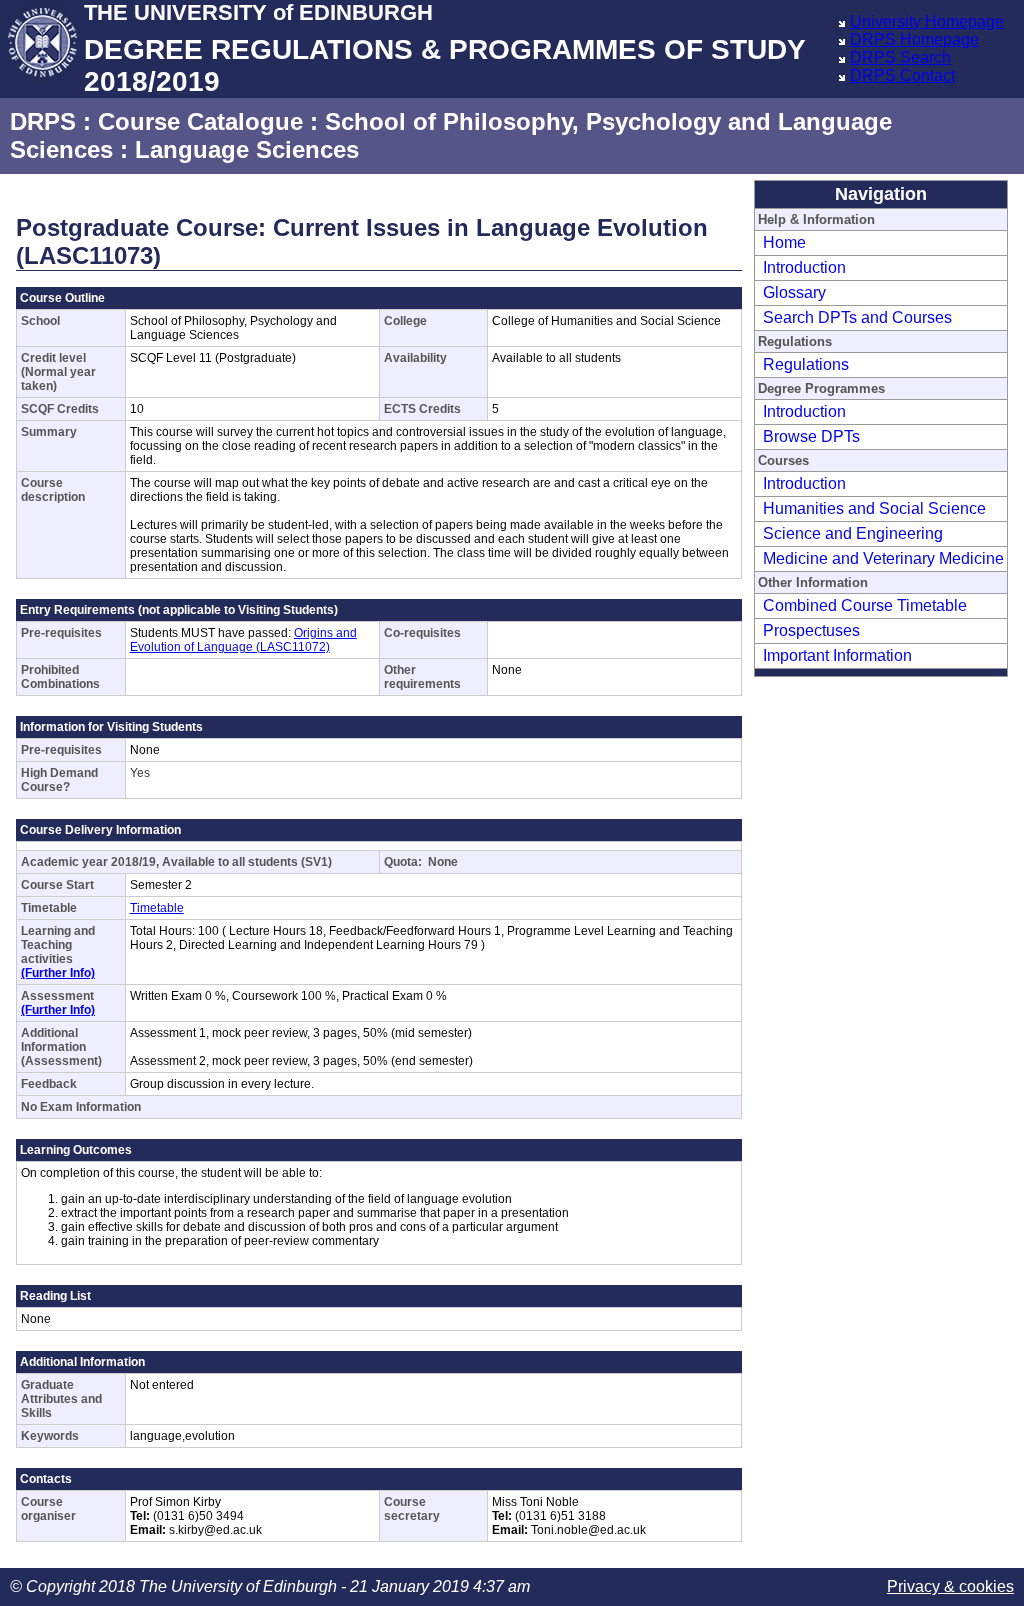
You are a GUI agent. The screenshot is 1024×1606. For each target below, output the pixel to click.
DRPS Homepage (914, 39)
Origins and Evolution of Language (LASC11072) (243, 640)
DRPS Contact (902, 75)
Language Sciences (247, 149)
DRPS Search (900, 57)
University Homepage (927, 21)
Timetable (157, 908)
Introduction (804, 267)
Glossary (794, 292)
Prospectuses (811, 630)
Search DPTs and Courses (857, 317)
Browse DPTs (811, 436)
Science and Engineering (853, 533)
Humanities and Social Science (874, 508)
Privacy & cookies (950, 1586)
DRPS (43, 121)
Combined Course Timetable (865, 605)
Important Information (837, 655)
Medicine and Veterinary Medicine (883, 558)
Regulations (806, 364)
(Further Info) (58, 973)
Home (784, 242)
